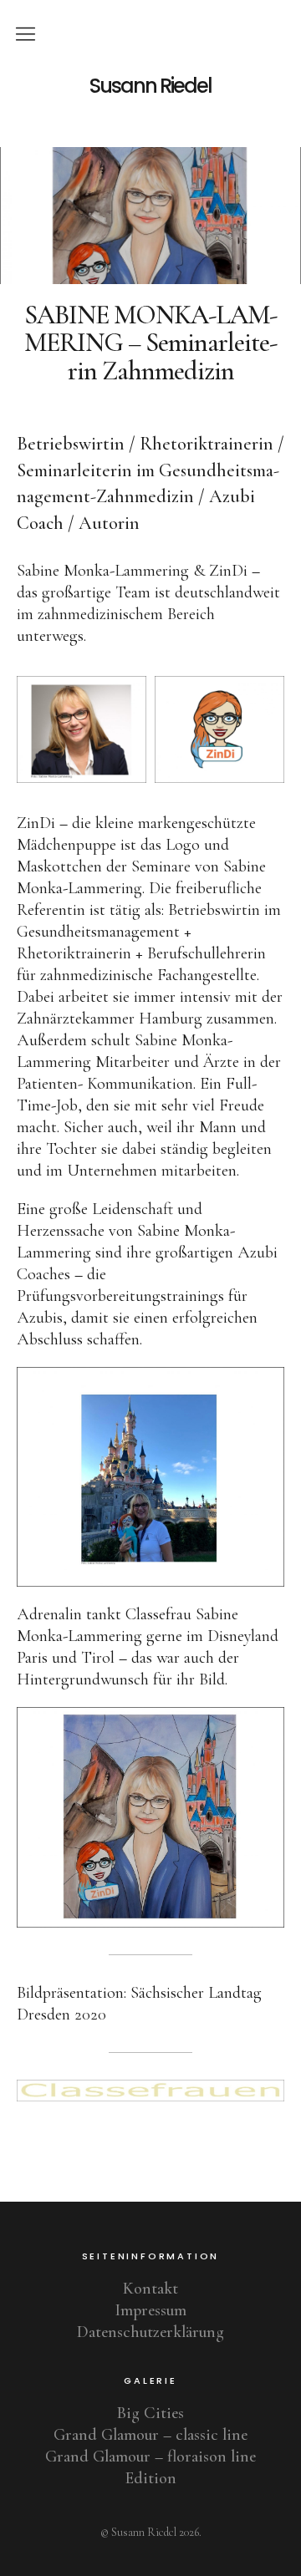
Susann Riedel (150, 86)
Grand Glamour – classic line (150, 2435)
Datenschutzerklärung (150, 2332)
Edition (151, 2478)
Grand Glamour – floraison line (150, 2457)
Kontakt (150, 2289)
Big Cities (150, 2413)
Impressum (150, 2310)
